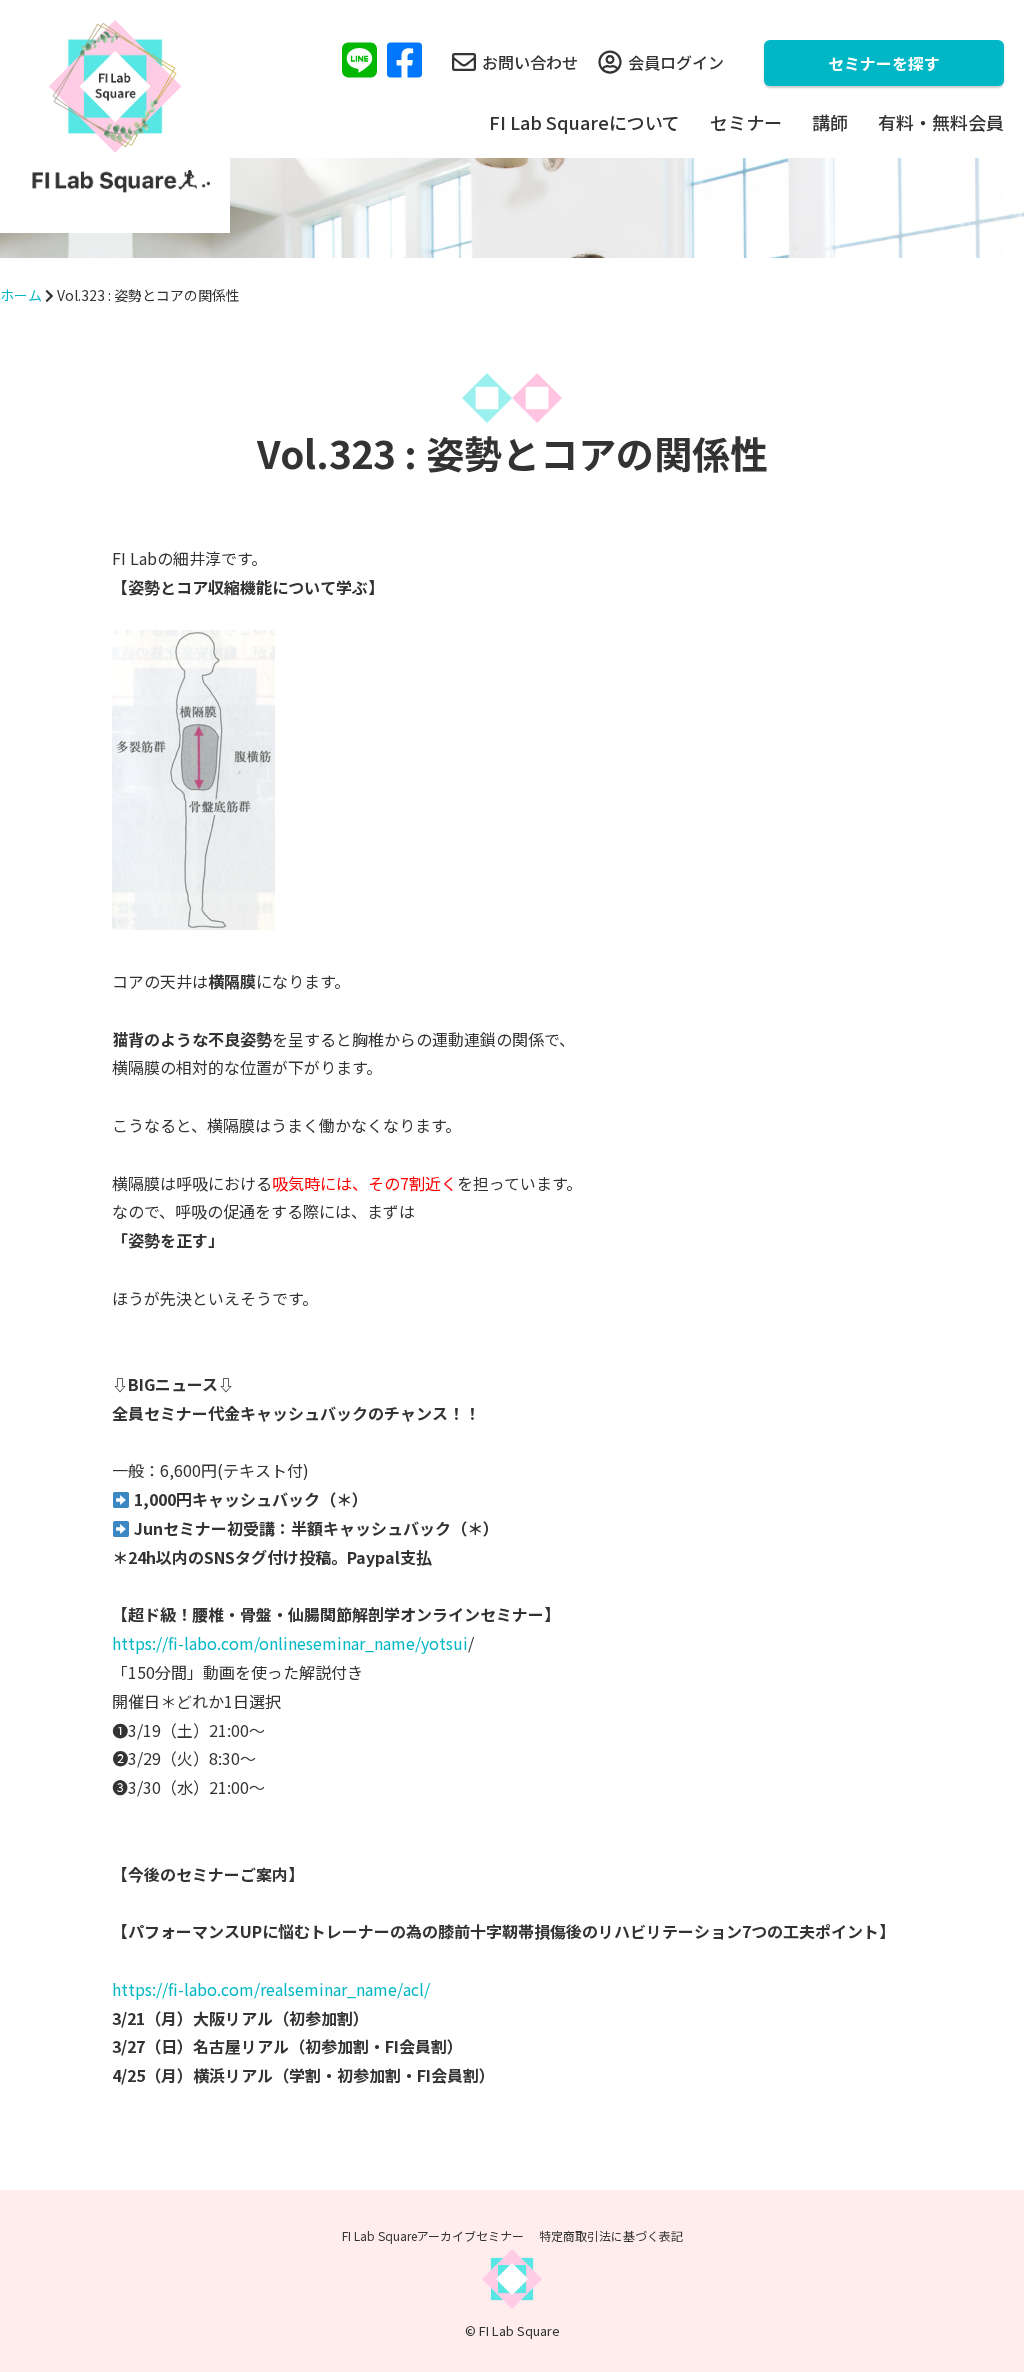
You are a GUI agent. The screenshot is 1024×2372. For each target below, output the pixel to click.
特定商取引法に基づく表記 (611, 2235)
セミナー (746, 122)
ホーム (21, 295)
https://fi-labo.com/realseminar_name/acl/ (271, 1989)
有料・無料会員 (941, 122)
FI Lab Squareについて (584, 122)
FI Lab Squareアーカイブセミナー (433, 2235)
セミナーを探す (884, 63)
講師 (830, 122)
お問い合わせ (530, 62)
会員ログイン (676, 62)
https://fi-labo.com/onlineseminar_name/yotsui (290, 1643)
